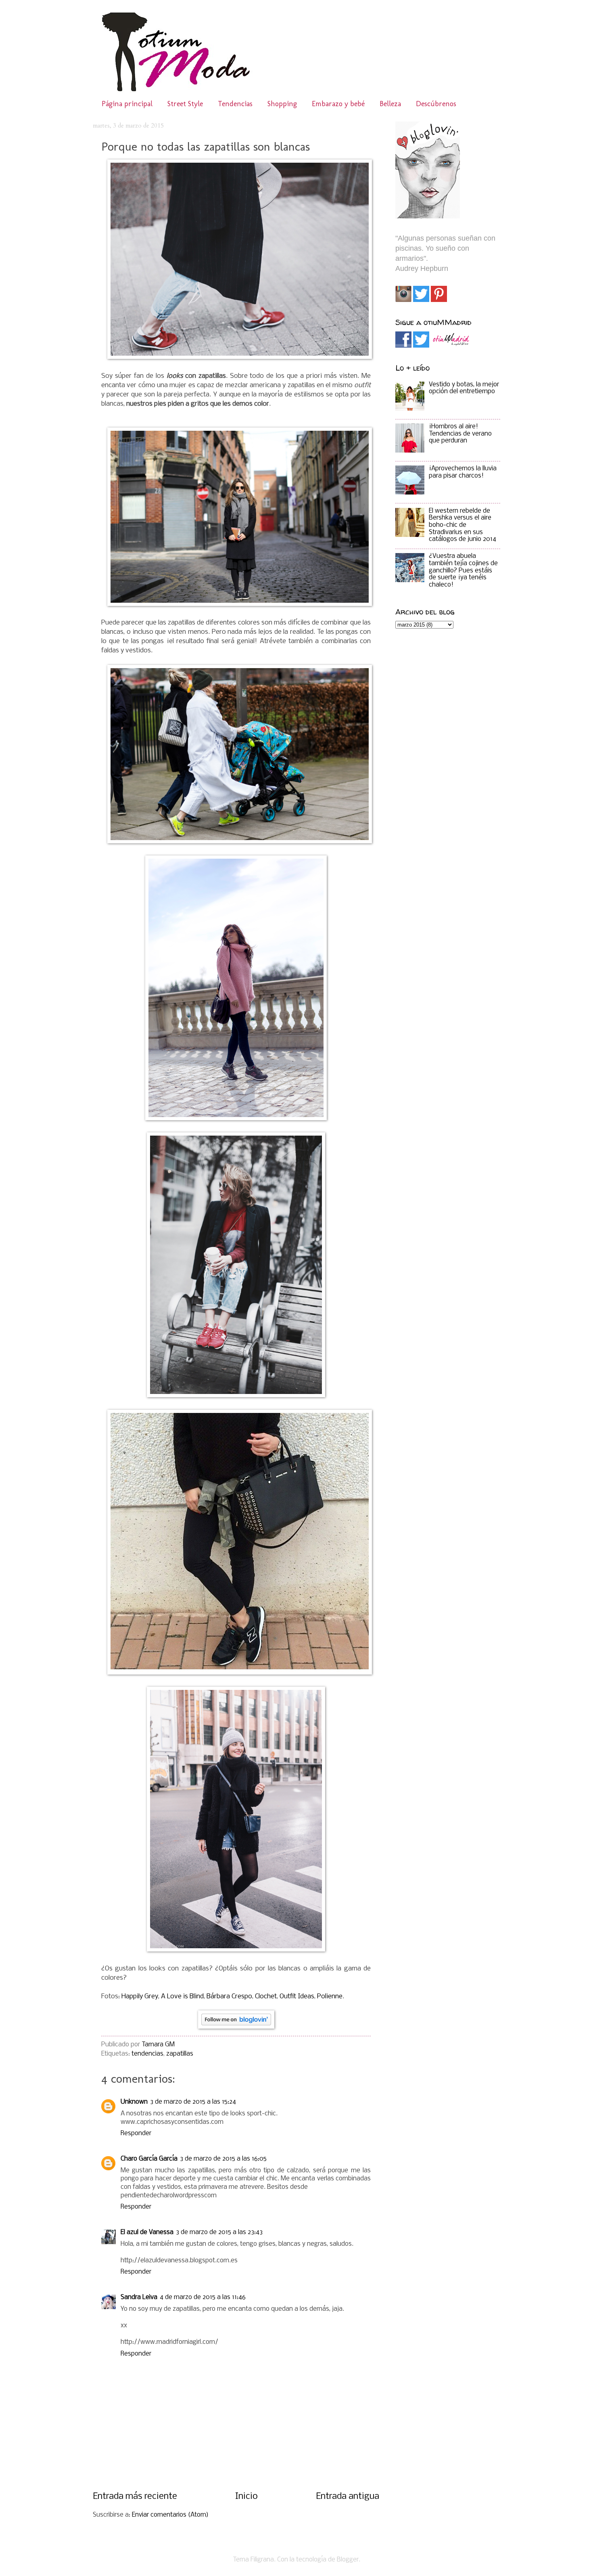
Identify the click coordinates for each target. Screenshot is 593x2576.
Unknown (134, 2102)
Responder (136, 2134)
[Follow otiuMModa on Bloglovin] (236, 2027)
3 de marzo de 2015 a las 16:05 (223, 2159)
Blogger (348, 2560)
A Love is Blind (182, 1996)
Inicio (246, 2497)
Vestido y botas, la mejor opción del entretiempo (464, 388)
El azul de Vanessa (147, 2232)
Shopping (282, 104)
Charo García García (149, 2159)
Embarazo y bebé (338, 104)
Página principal (127, 104)
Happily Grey (140, 1996)
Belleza (390, 104)
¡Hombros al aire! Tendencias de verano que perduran (460, 434)
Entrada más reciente (135, 2497)
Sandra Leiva (139, 2297)
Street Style (185, 104)
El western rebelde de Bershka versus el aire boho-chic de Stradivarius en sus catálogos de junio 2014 (462, 525)
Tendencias (235, 104)
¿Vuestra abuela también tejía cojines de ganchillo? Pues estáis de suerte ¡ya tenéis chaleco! (463, 571)
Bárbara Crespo (229, 1996)
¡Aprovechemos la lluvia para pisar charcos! (463, 472)
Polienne (330, 1996)
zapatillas (180, 2054)
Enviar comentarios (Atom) (170, 2515)
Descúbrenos (436, 104)
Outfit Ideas (297, 1996)
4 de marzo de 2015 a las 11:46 (203, 2297)
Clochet (266, 1996)
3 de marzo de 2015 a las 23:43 (219, 2232)
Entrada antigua (348, 2497)
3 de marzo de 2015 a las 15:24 (193, 2102)
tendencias (147, 2054)
